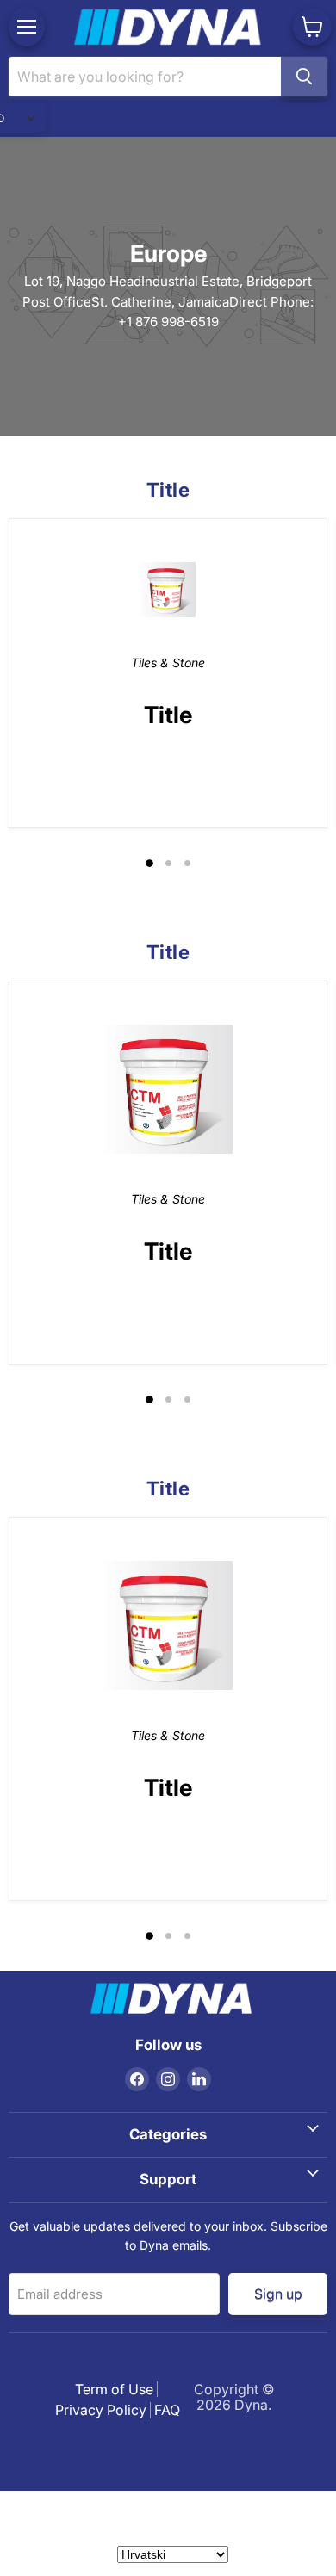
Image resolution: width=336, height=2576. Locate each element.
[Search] (304, 77)
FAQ (167, 2410)
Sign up (277, 2293)
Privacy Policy (101, 2410)
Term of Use (114, 2389)
